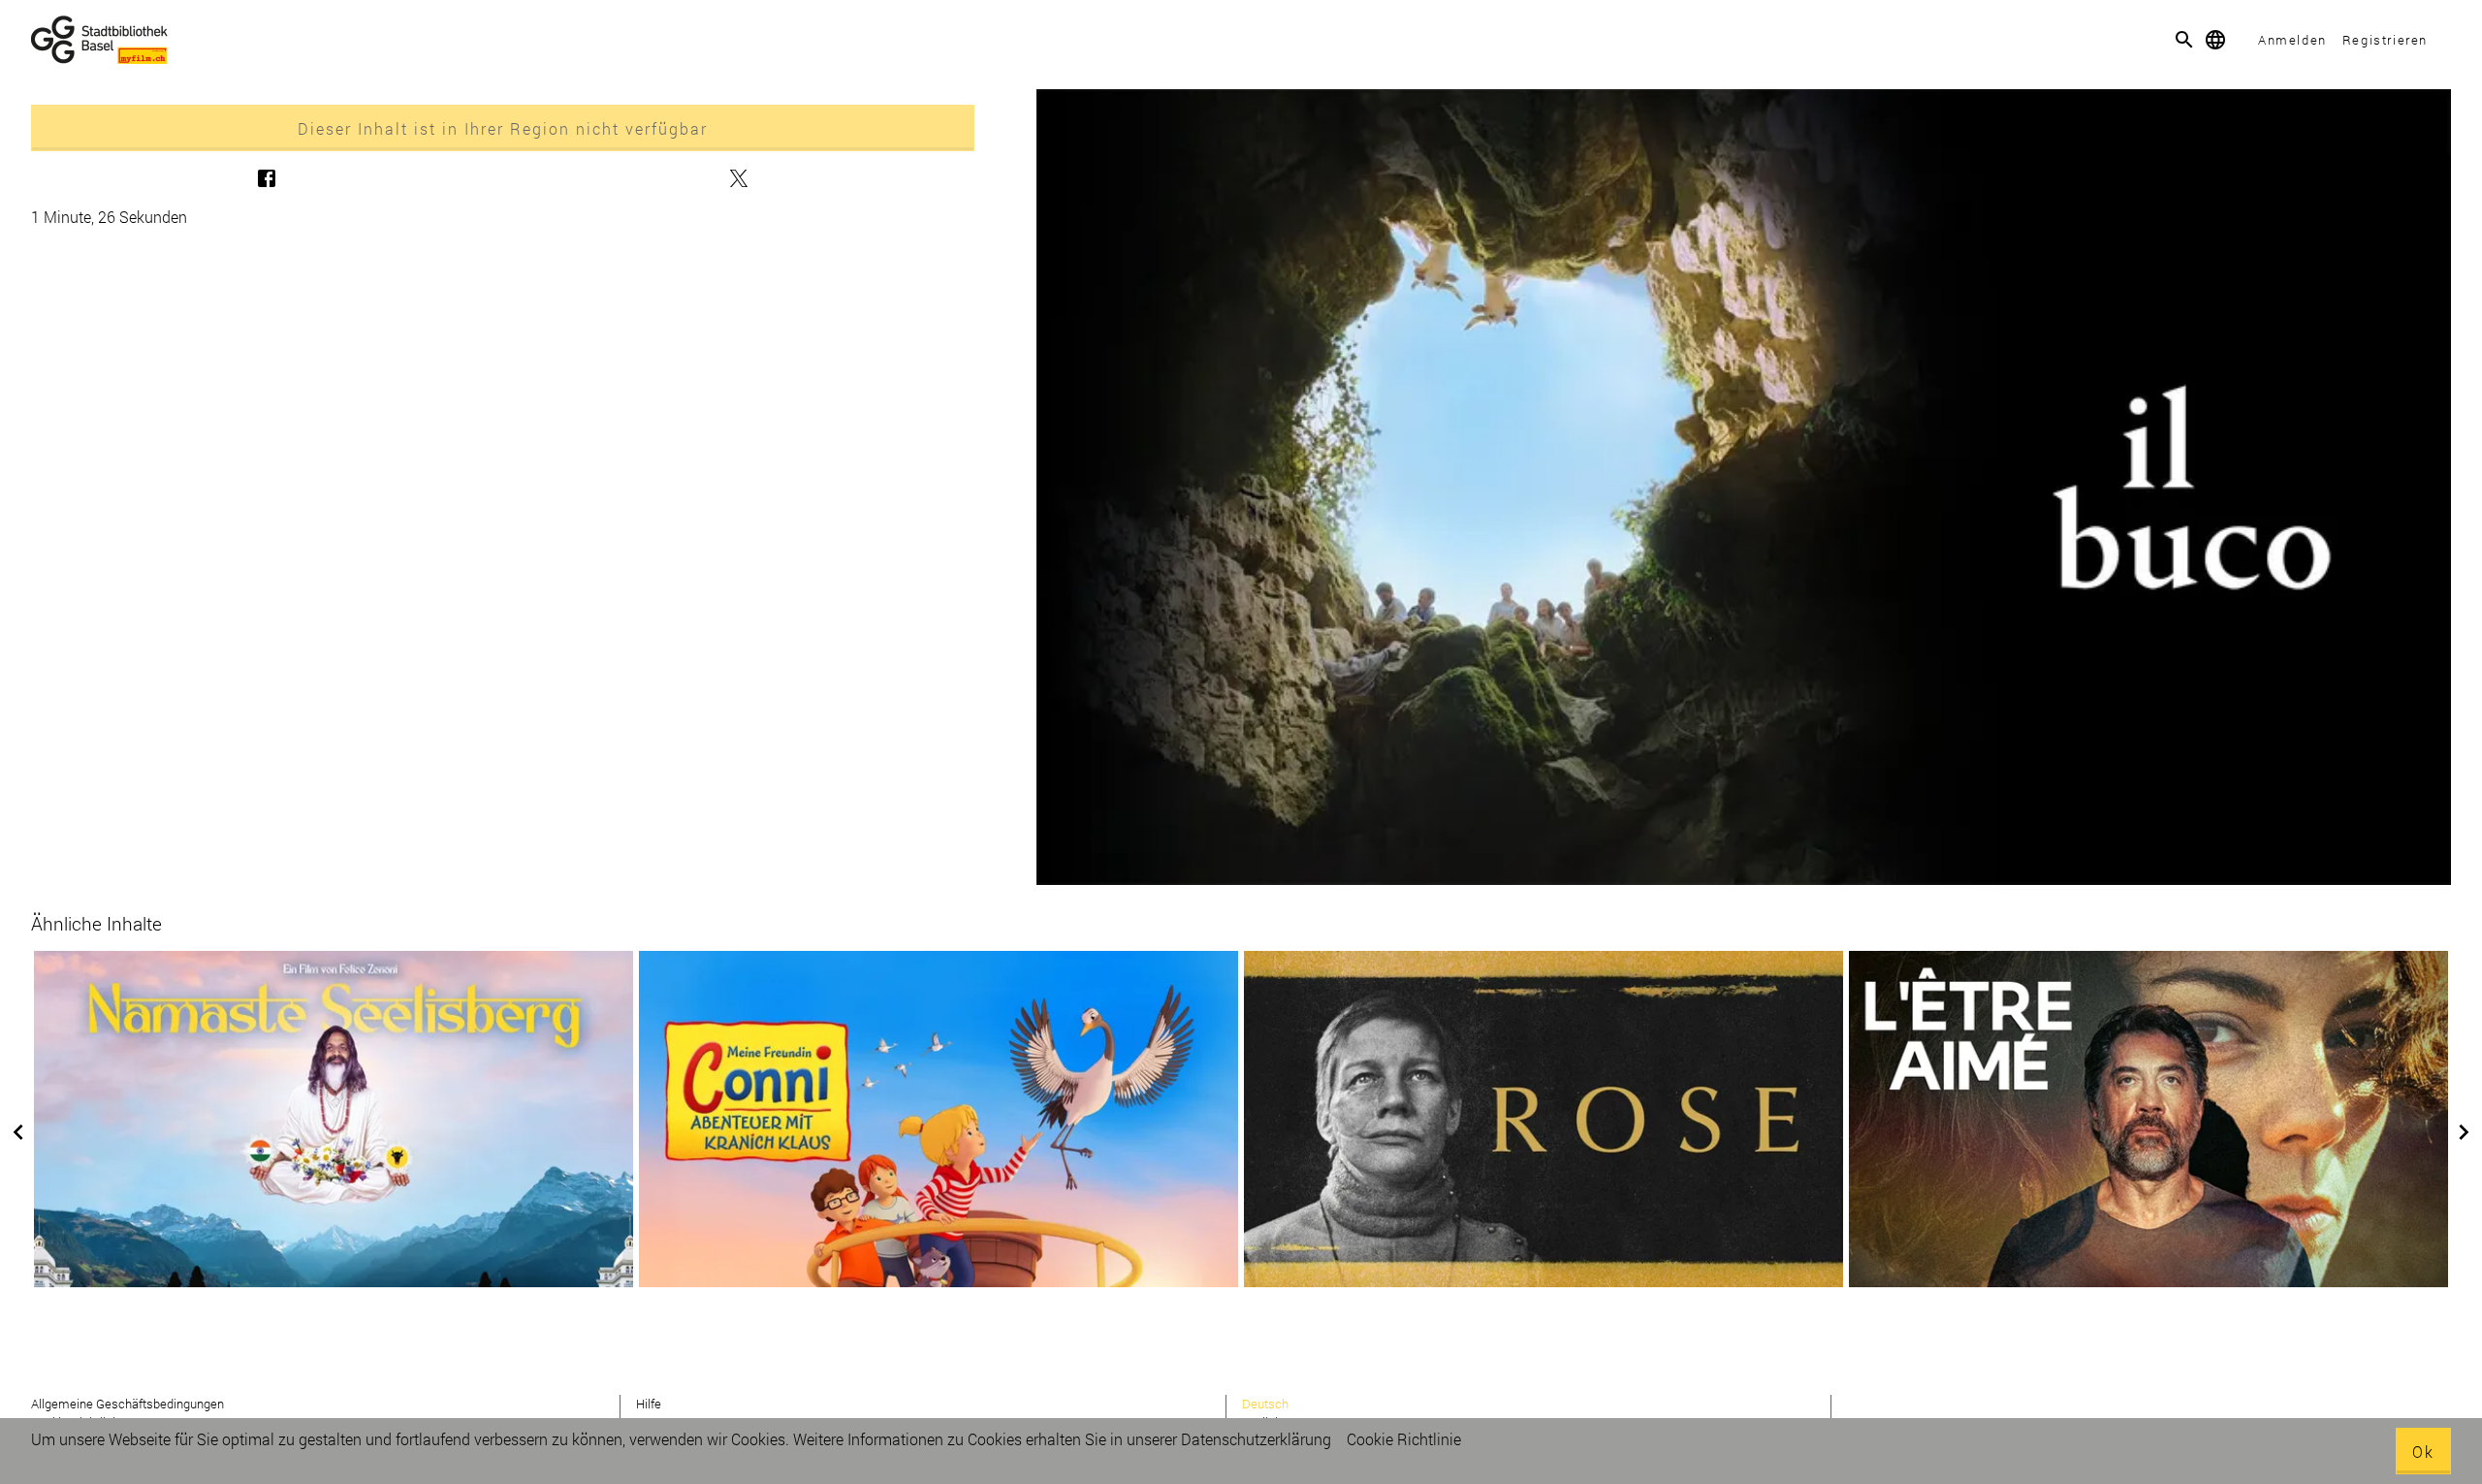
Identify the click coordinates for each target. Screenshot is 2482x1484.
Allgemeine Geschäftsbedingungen (127, 1404)
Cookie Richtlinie (1404, 1439)
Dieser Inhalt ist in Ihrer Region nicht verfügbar (503, 128)
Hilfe (649, 1404)
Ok (2423, 1452)
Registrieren (2385, 40)
